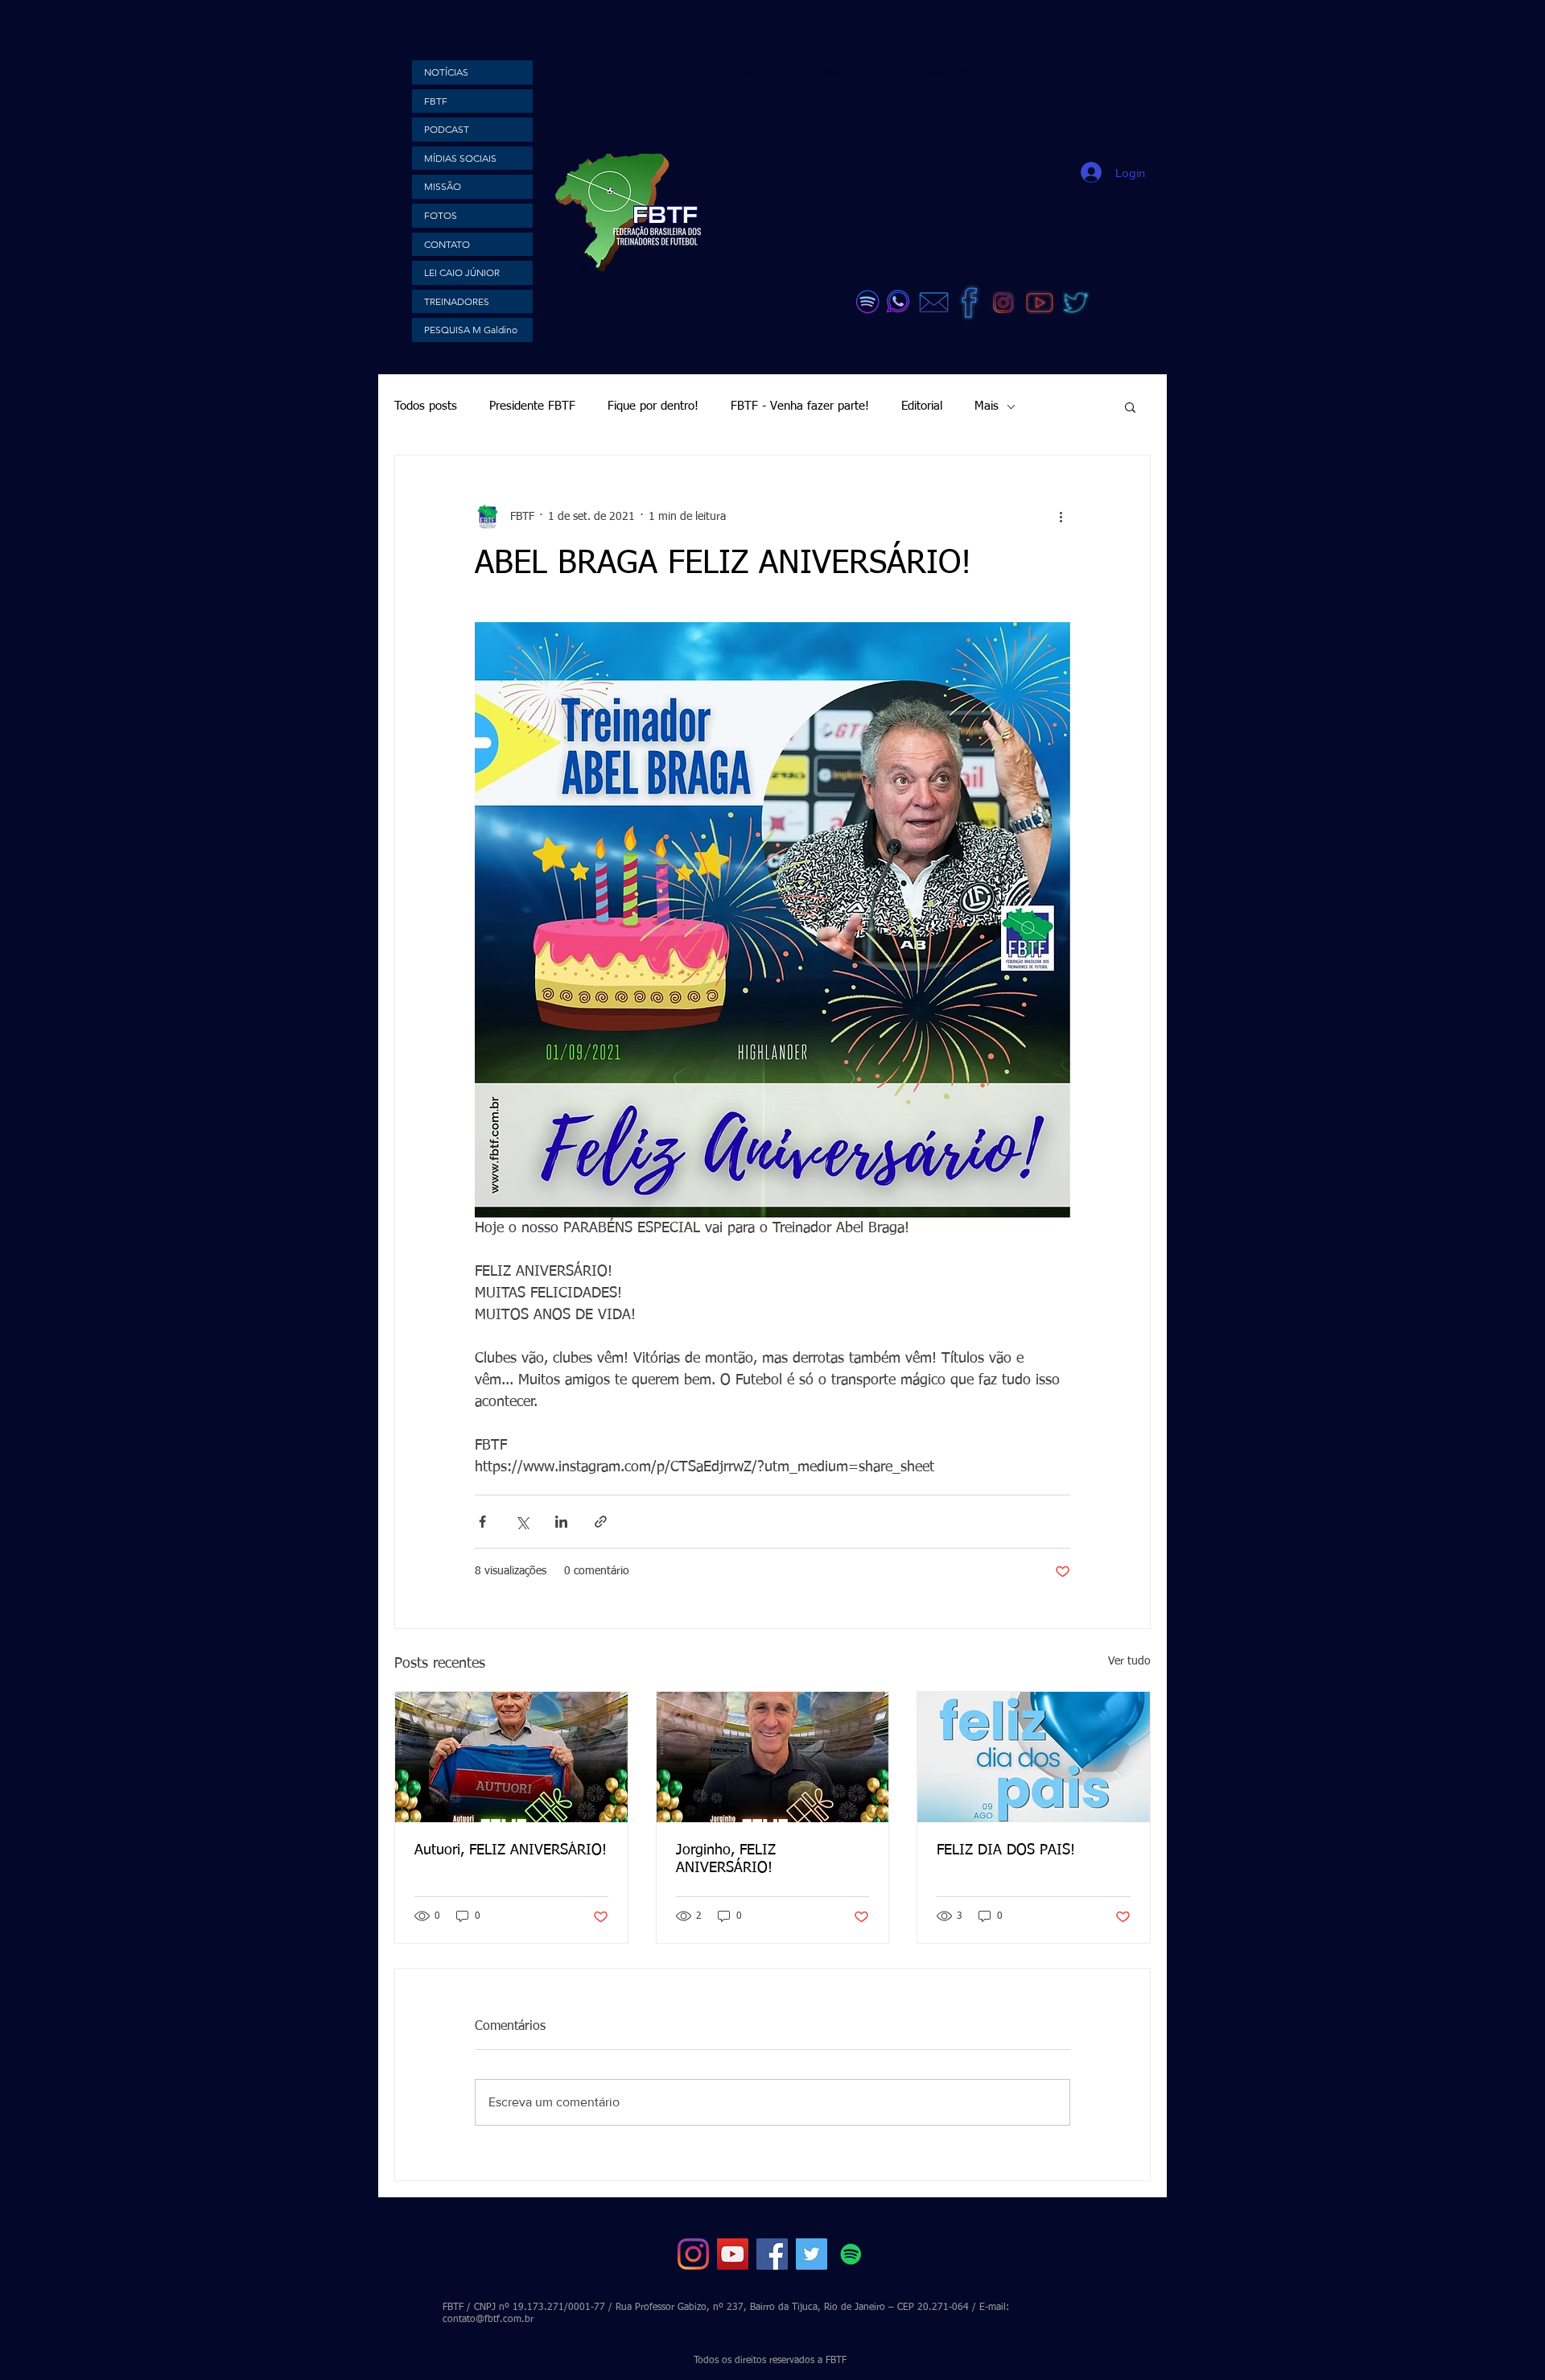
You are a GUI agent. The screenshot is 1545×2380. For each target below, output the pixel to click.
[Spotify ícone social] (851, 2254)
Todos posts (426, 406)
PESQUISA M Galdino (471, 330)
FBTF (436, 101)
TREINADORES (457, 301)
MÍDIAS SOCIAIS (460, 158)
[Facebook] (772, 2254)
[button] (1130, 406)
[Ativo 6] (1040, 303)
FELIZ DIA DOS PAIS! (1006, 1850)
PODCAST (447, 129)
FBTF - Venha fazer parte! (800, 406)
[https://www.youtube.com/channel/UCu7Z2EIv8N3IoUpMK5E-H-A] (733, 2254)
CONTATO (447, 244)
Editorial (922, 406)
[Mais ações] (1061, 517)
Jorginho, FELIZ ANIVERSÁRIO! (726, 1859)
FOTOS (441, 215)
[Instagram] (693, 2254)
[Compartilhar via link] (601, 1522)
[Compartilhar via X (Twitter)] (522, 1522)
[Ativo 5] (1076, 303)
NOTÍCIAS (446, 72)
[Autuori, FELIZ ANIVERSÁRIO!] (511, 1757)
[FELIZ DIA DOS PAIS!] (1034, 1757)
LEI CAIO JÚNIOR (462, 272)
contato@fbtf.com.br (488, 2320)
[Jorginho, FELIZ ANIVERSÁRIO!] (773, 1757)
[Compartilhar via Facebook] (482, 1522)
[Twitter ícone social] (812, 2254)
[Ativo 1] (1003, 303)
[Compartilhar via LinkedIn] (561, 1522)
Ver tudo (1129, 1661)
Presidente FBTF (532, 406)
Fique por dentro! (653, 406)
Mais (987, 406)
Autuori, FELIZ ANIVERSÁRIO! (511, 1850)
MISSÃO (443, 186)
